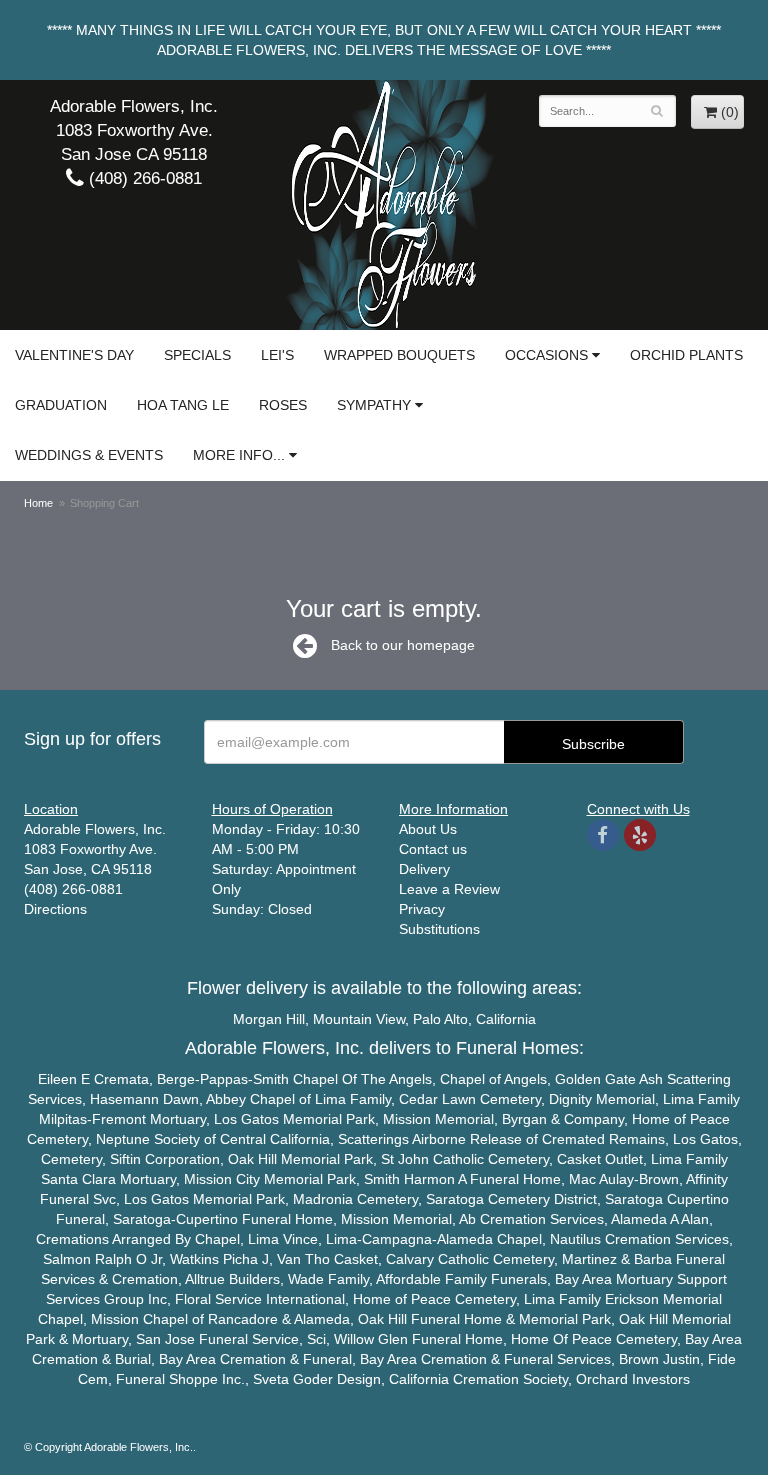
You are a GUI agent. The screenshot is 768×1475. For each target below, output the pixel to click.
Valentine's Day (74, 355)
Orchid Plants (686, 355)
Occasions (546, 355)
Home (38, 503)
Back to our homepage (403, 645)
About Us (428, 829)
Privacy (422, 909)
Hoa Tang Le (183, 405)
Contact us (433, 849)
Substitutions (439, 929)
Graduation (61, 405)
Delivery (424, 869)
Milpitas (63, 1119)
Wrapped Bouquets (399, 355)
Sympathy (374, 405)
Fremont (119, 1119)
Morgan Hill (269, 1019)
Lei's (277, 355)
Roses (283, 405)
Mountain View (359, 1019)
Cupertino (698, 1199)
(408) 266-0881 (143, 178)
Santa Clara (78, 1179)
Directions (55, 909)
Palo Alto (440, 1019)
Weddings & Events (89, 455)
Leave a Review (449, 889)
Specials (197, 355)
